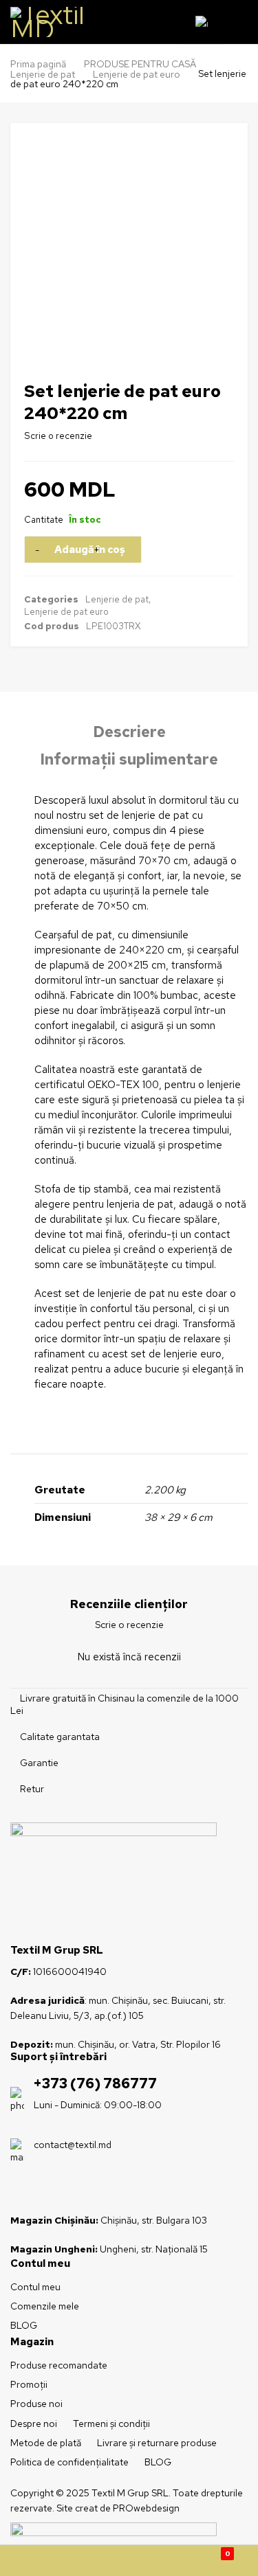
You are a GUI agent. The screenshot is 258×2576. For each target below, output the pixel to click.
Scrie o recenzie (58, 436)
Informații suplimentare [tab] (129, 760)
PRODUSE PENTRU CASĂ (140, 64)
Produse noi (36, 2404)
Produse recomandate (59, 2365)
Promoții (29, 2384)
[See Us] (43, 2189)
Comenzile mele (45, 2306)
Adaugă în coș (90, 550)
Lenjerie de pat (43, 74)
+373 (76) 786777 (95, 2083)
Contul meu (35, 2287)
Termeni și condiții (111, 2424)
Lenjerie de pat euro (137, 74)
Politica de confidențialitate (69, 2462)
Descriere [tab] (129, 732)
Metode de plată (46, 2443)
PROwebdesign (146, 2508)
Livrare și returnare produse (157, 2443)
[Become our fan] (20, 2189)
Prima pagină (38, 64)
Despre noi (34, 2424)
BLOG (24, 2325)
